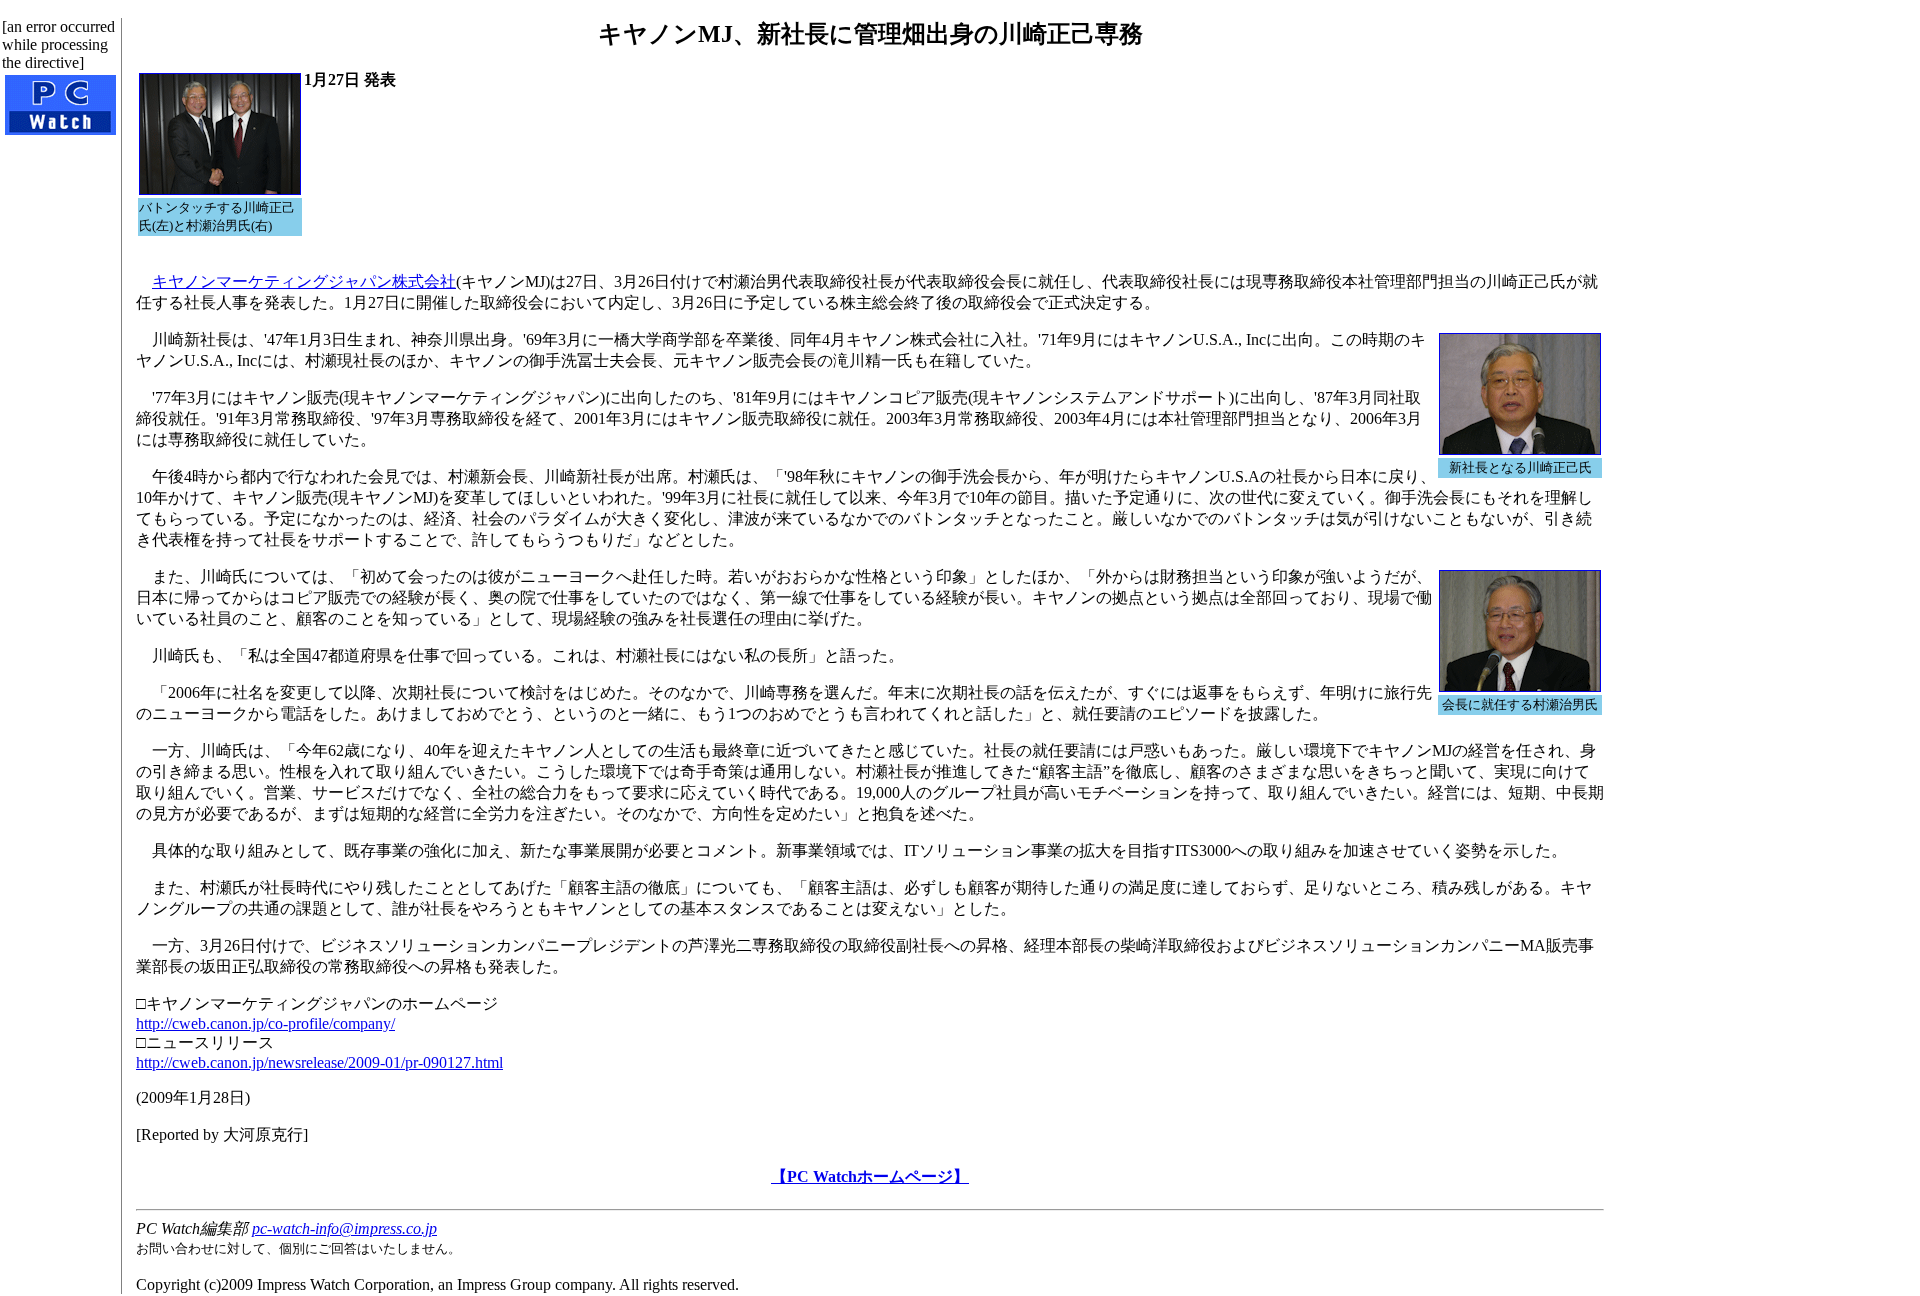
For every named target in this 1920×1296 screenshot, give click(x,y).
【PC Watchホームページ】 (870, 1176)
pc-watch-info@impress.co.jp (344, 1228)
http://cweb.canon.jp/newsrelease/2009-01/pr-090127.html (319, 1062)
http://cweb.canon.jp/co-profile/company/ (265, 1023)
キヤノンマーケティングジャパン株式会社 (304, 281)
